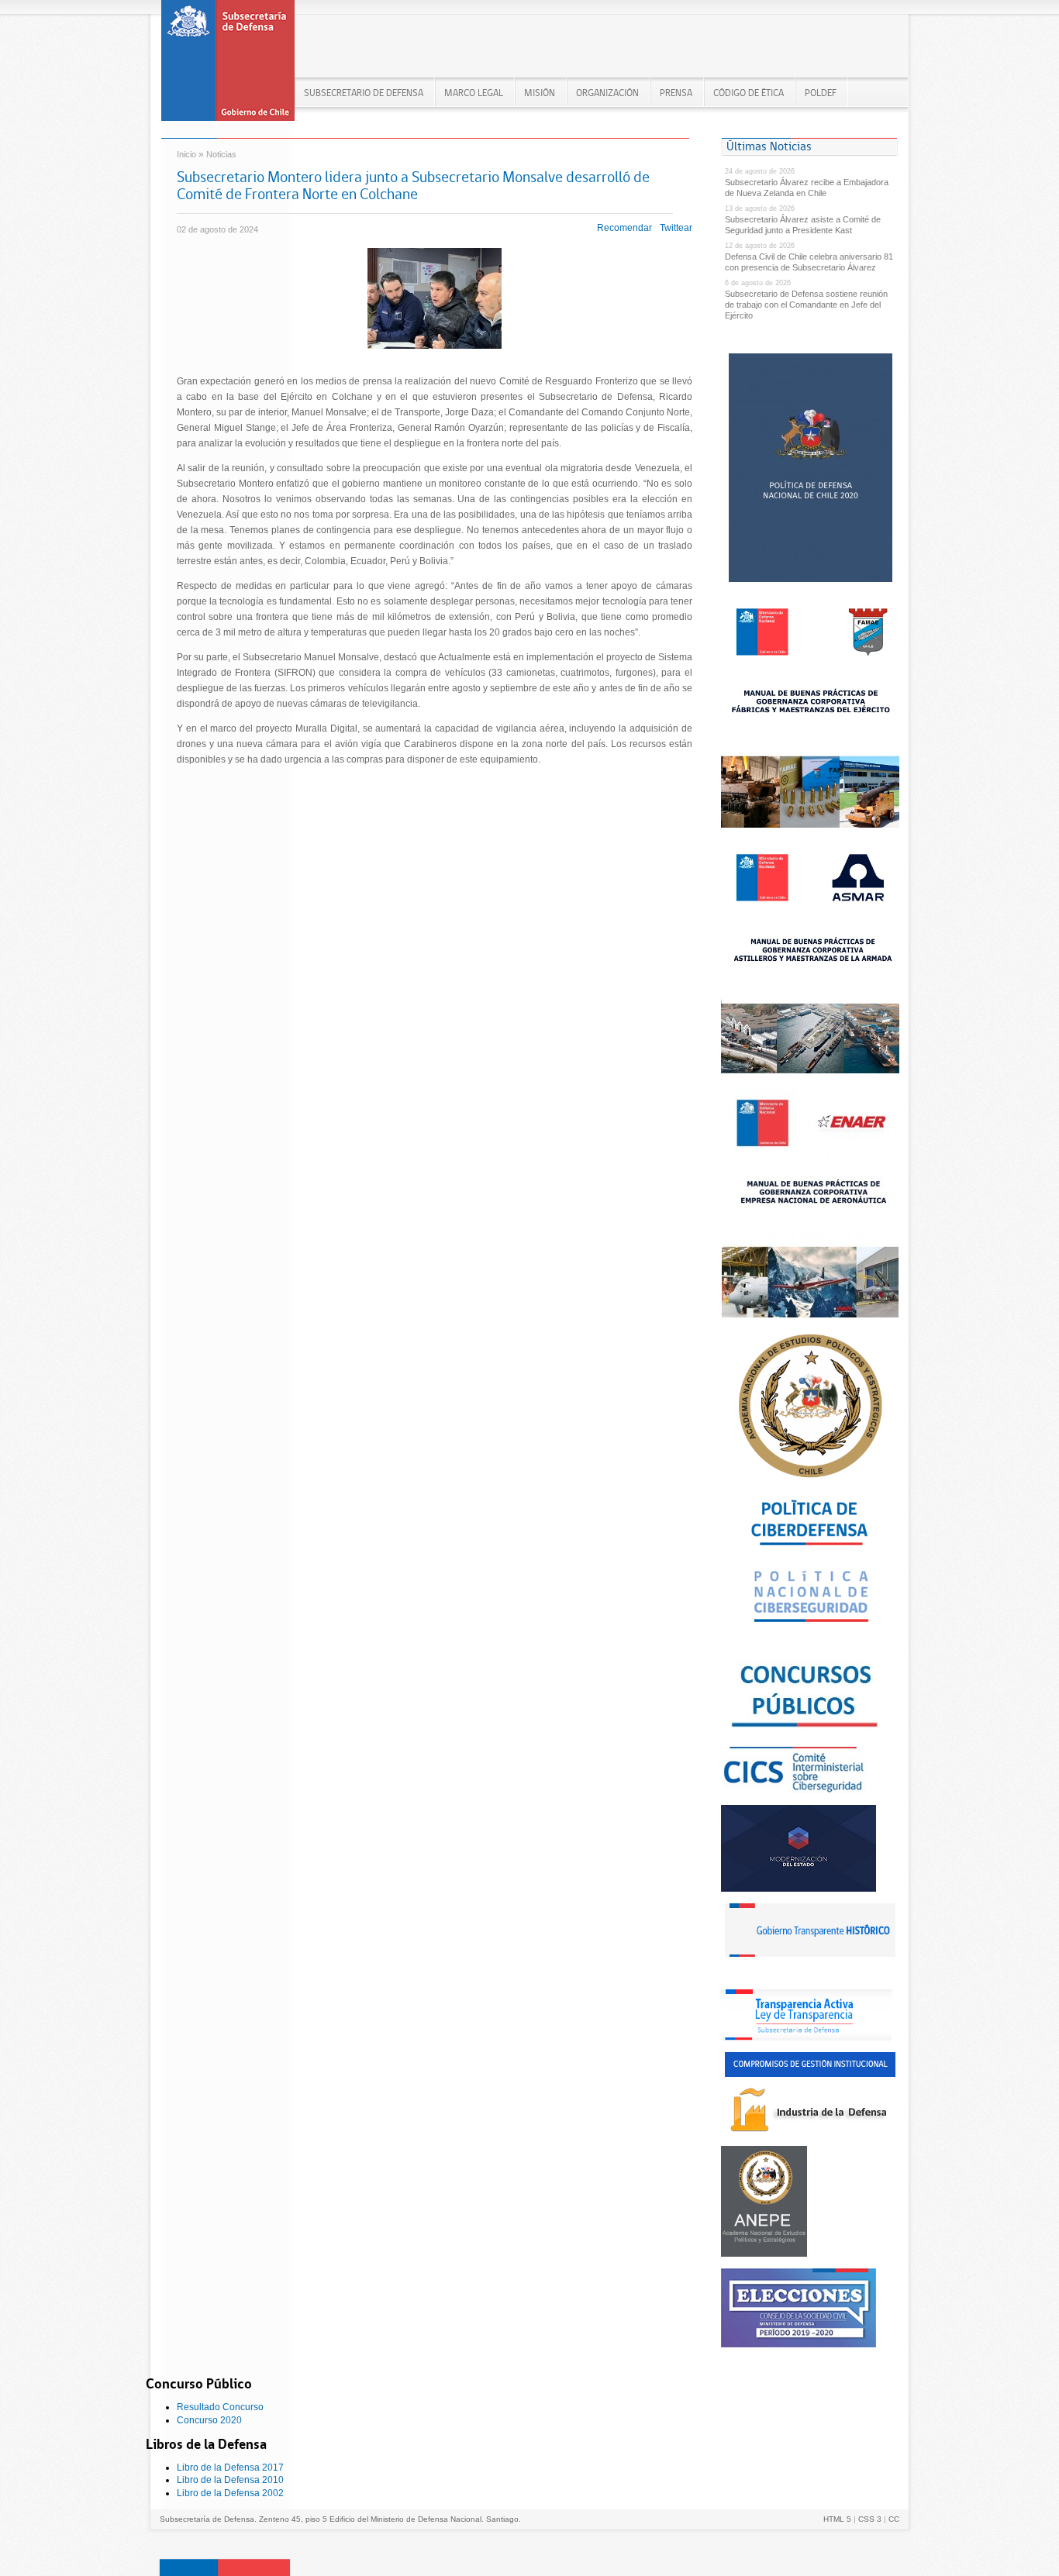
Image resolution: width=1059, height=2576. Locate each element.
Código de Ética (749, 93)
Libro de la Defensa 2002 (230, 2493)
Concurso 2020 (209, 2420)
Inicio (186, 154)
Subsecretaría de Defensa (228, 65)
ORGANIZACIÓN (607, 93)
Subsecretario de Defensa (364, 93)
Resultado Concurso (220, 2407)
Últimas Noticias (769, 146)
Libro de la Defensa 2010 (230, 2480)
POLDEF (821, 93)
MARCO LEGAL (474, 93)
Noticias (221, 154)
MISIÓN (540, 93)
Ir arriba (225, 2567)
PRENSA (676, 93)
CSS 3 (870, 2519)
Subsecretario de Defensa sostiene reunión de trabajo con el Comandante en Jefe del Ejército (806, 305)
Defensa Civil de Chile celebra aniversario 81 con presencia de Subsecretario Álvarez (809, 262)
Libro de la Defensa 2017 (230, 2468)
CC (894, 2519)
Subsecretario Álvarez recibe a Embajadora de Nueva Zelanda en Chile (807, 188)
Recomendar (624, 228)
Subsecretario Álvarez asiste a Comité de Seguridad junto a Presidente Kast (803, 225)
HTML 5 (837, 2519)
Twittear (676, 228)
